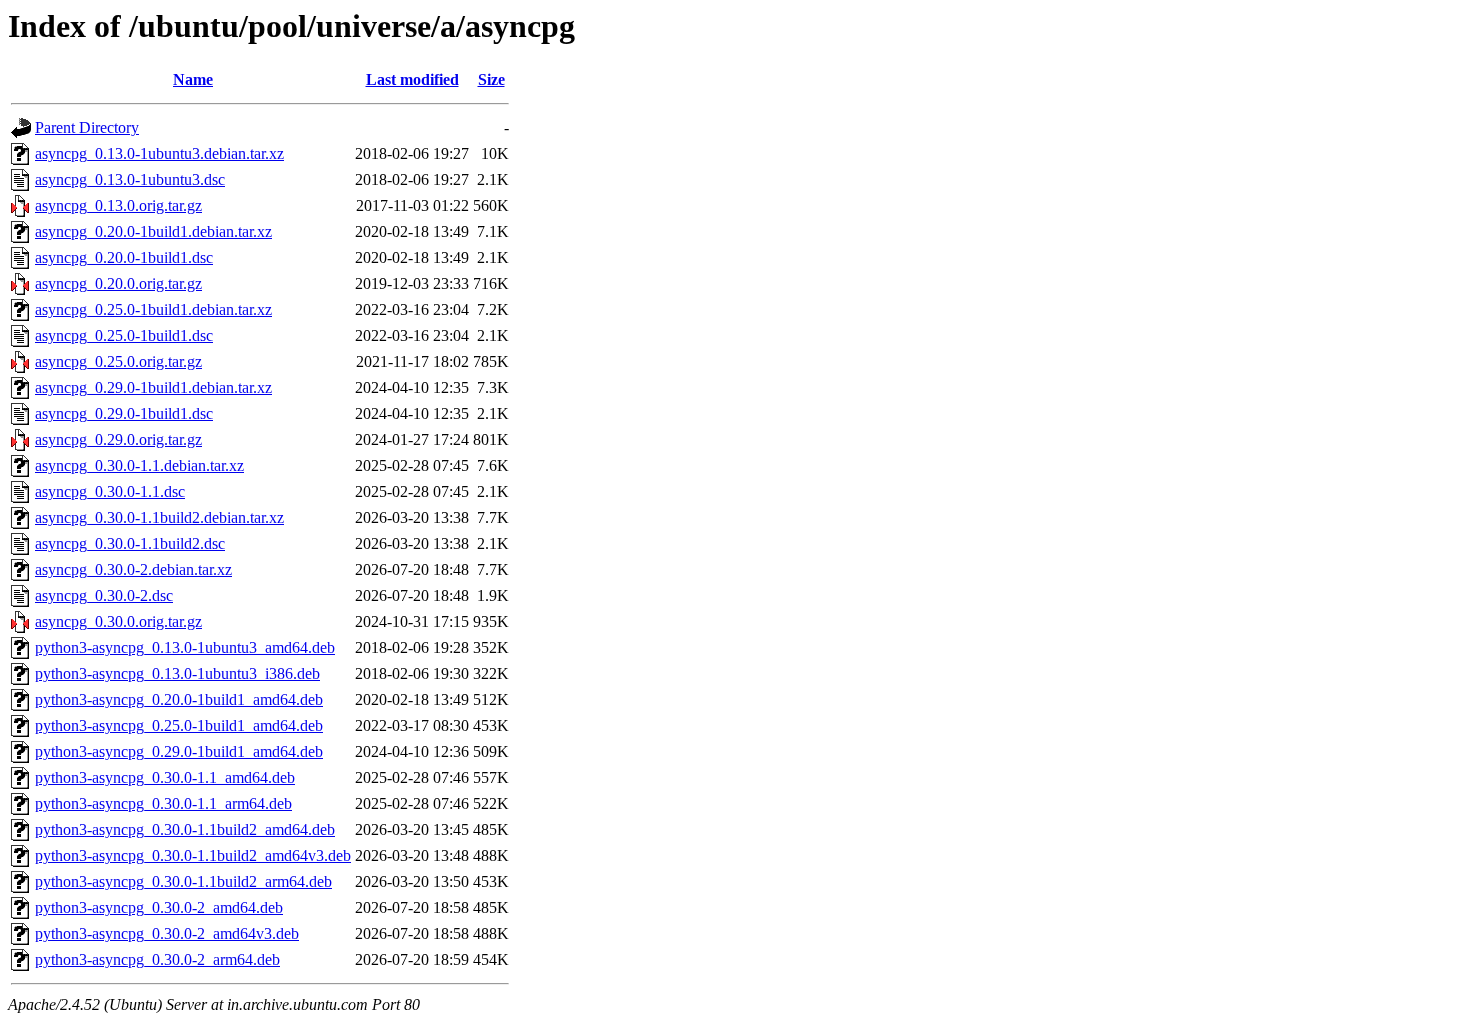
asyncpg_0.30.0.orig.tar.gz (118, 621)
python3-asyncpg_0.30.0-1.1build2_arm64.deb (183, 881)
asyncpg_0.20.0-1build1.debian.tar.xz (153, 231)
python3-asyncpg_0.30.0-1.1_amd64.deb (165, 777)
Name (193, 79)
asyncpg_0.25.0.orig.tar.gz (118, 361)
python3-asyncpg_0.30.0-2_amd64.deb (159, 907)
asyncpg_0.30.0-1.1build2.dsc (130, 543)
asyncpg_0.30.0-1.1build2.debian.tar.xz (159, 517)
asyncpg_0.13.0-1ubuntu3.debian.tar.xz (159, 153)
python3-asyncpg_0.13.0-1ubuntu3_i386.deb (177, 673)
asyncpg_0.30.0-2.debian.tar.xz (133, 569)
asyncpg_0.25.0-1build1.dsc (124, 335)
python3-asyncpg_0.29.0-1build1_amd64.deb (179, 751)
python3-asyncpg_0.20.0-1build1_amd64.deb (179, 699)
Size (491, 79)
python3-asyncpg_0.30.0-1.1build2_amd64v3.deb (193, 855)
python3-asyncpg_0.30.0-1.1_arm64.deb (163, 803)
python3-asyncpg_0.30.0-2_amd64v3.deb (167, 933)
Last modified (412, 79)
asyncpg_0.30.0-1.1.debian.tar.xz (139, 465)
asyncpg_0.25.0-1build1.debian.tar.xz (153, 309)
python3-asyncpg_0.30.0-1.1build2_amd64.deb (185, 829)
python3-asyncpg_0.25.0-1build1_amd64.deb (179, 725)
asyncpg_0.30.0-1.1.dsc (110, 491)
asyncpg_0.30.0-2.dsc (104, 595)
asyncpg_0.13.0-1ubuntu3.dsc (130, 179)
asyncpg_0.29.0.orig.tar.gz (118, 439)
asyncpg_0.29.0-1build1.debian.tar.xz (153, 387)
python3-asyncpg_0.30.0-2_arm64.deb (157, 959)
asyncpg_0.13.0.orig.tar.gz (118, 205)
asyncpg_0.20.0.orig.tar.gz (118, 283)
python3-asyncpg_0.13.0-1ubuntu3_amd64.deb (185, 647)
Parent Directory (87, 127)
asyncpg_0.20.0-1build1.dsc (124, 257)
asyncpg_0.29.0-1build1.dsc (124, 413)
